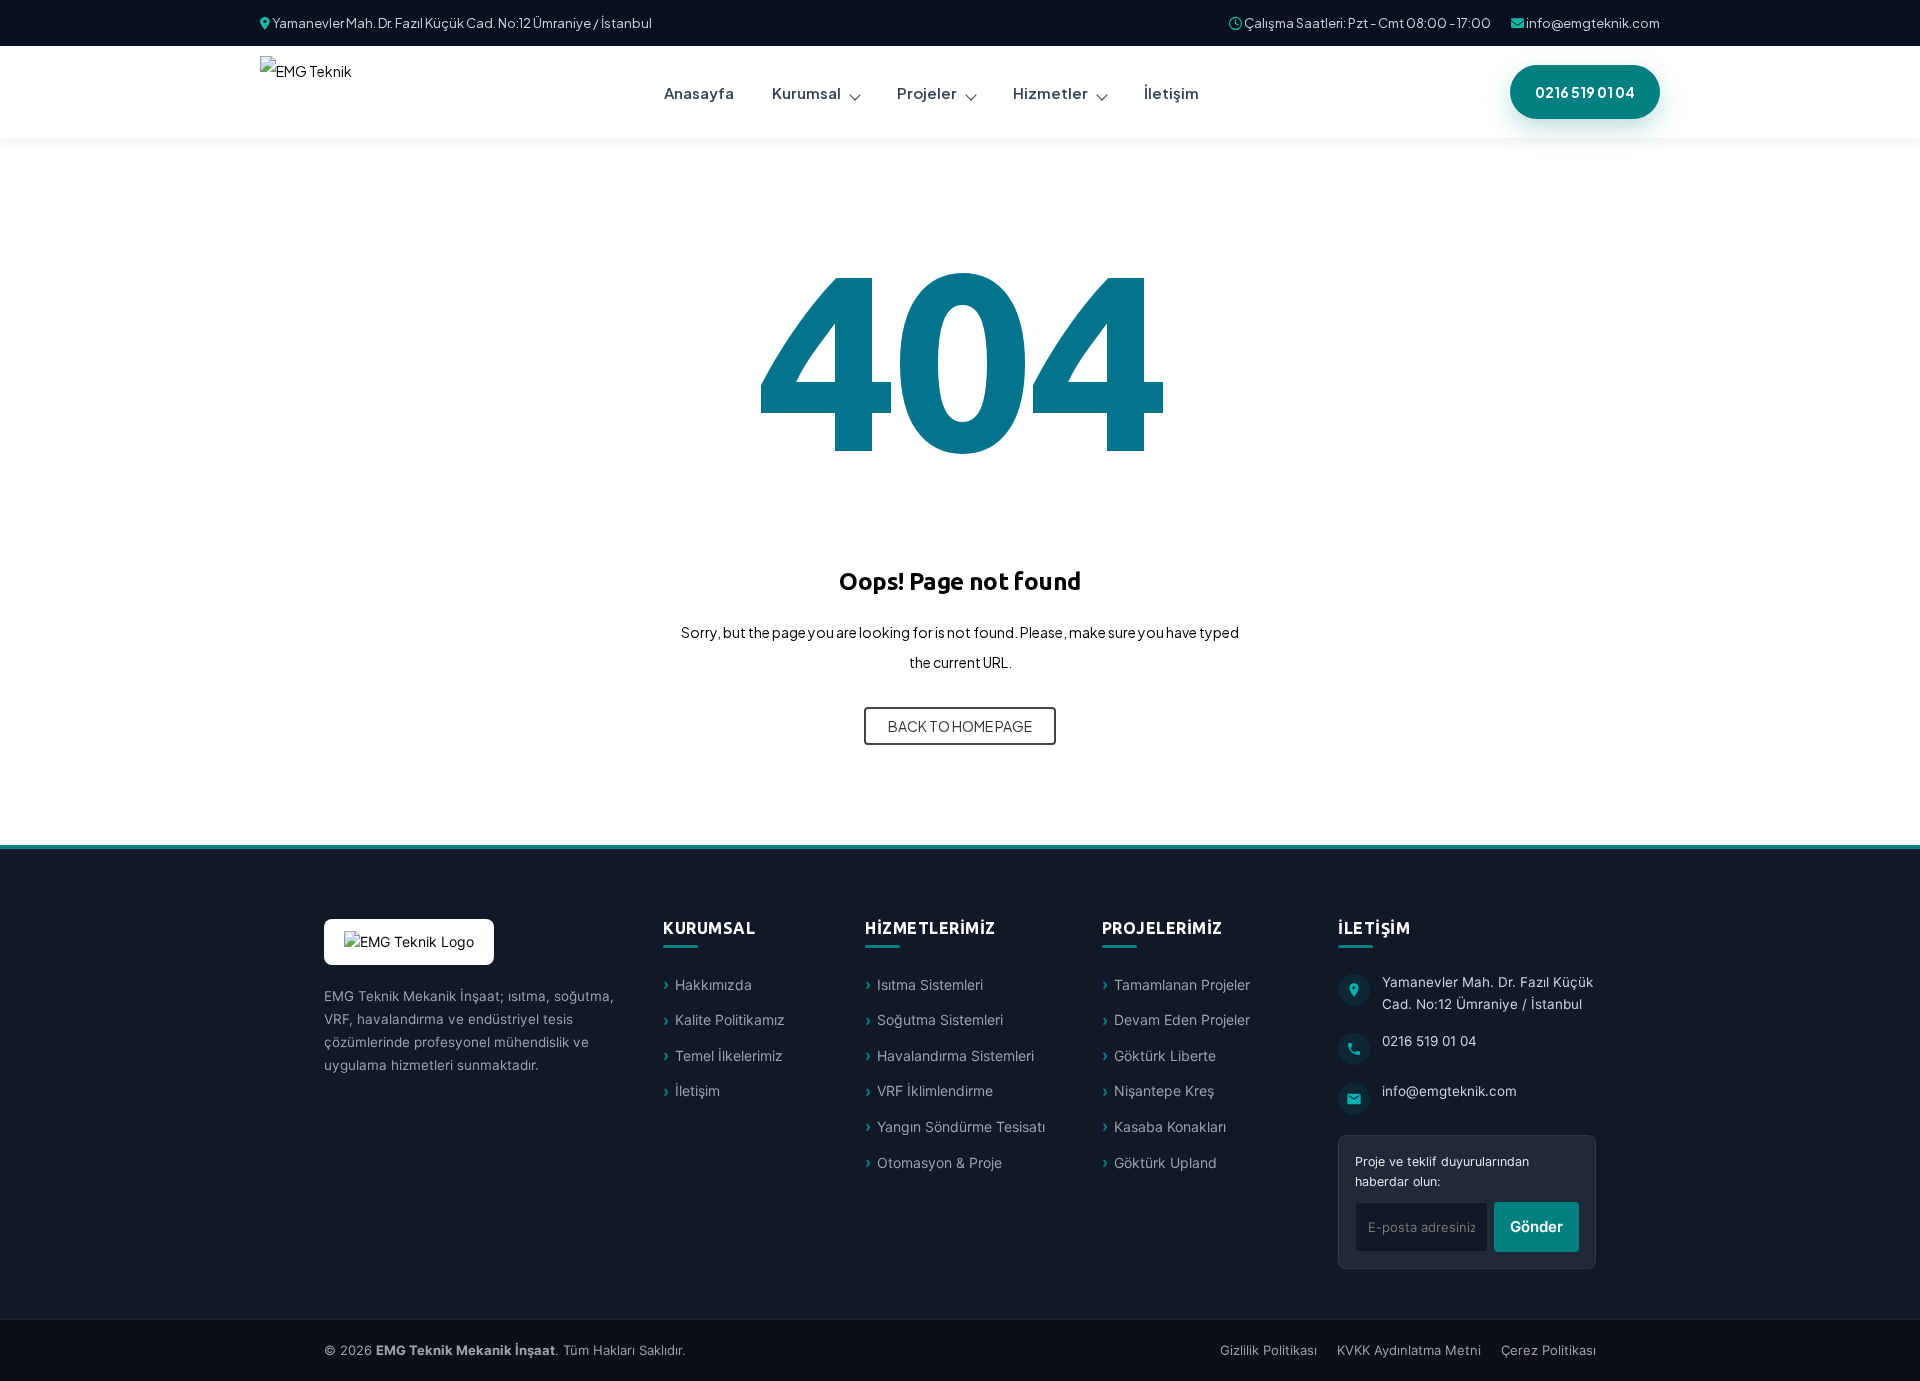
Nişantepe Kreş (1164, 1090)
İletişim (697, 1090)
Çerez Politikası (1548, 1350)
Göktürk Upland (1165, 1162)
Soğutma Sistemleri (940, 1019)
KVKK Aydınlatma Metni (1409, 1350)
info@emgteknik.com (1592, 23)
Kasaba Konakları (1170, 1126)
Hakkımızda (713, 984)
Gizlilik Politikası (1268, 1350)
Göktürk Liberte (1165, 1055)
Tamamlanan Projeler (1182, 984)
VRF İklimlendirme (935, 1090)
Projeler (927, 92)
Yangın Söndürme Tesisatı (961, 1126)
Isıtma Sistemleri (930, 984)
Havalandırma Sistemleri (955, 1055)
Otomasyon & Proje (939, 1162)
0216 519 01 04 (1585, 92)
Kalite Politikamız (730, 1019)
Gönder (1536, 1226)
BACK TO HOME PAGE (960, 726)
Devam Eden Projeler (1182, 1019)
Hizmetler (1050, 92)
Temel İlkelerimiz (729, 1055)
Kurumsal (806, 92)
